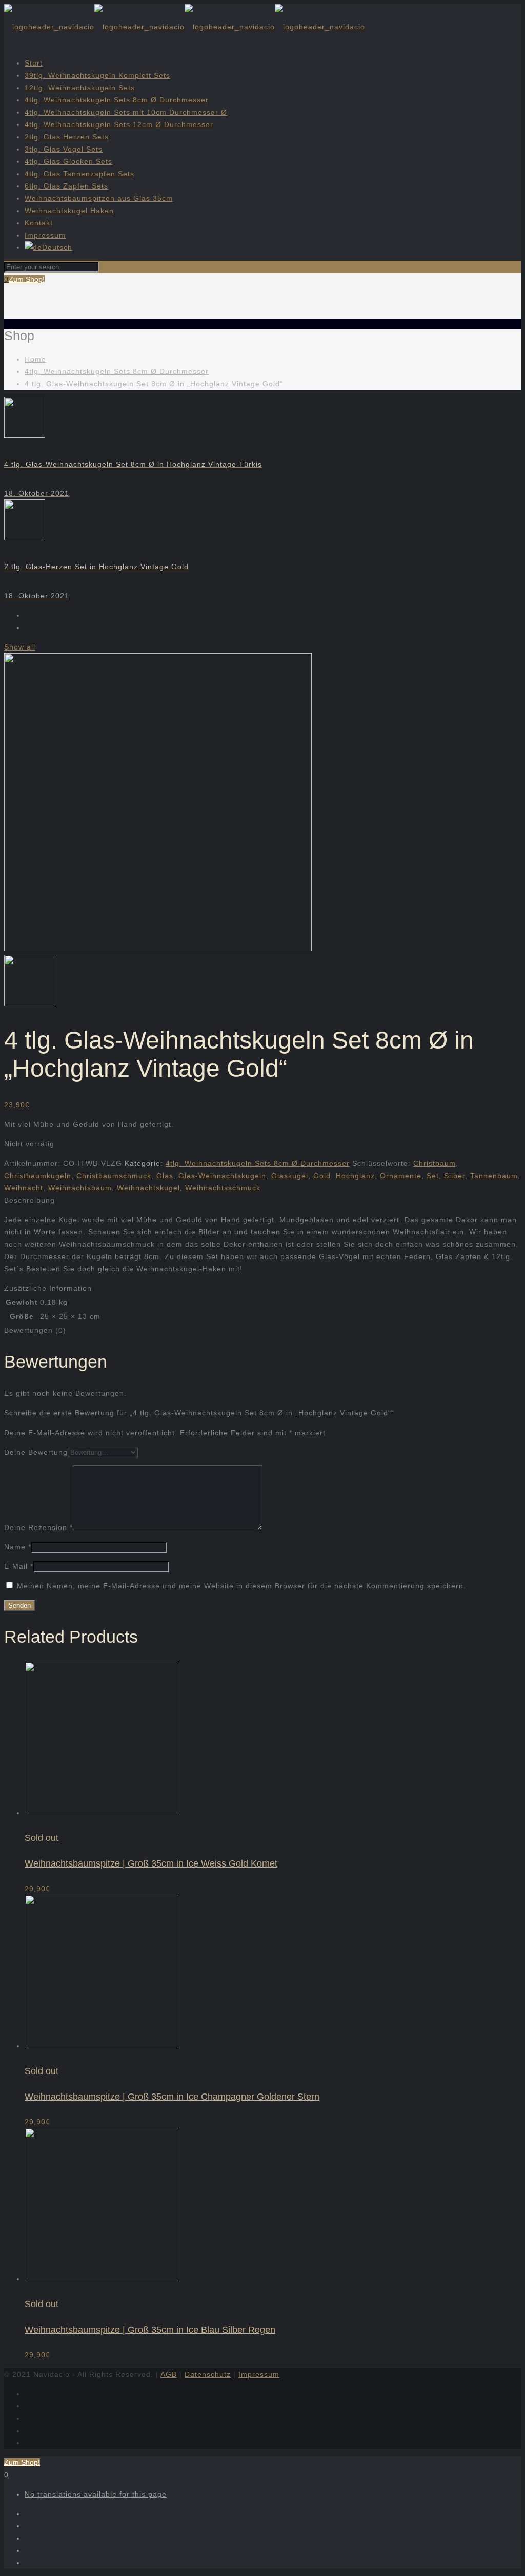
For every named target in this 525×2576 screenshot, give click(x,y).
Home (35, 359)
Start (34, 63)
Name (18, 1547)
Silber (455, 1176)
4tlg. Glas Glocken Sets (68, 161)
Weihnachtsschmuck (223, 1188)
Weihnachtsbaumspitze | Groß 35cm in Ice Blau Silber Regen (150, 2330)
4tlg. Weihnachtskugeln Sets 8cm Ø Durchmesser (117, 100)
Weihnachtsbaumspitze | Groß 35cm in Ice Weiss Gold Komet (151, 1863)
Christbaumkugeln (38, 1176)
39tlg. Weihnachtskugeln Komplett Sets (97, 75)
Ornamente (401, 1176)
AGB (169, 2374)
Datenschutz (208, 2374)
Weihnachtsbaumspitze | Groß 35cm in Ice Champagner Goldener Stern (172, 2097)
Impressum (45, 235)
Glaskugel (290, 1176)
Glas (165, 1176)
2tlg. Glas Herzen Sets (67, 137)
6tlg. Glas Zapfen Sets (66, 186)
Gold (322, 1176)
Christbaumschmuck (114, 1176)
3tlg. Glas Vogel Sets (64, 149)
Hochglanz (355, 1176)
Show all (20, 647)
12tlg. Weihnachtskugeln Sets (80, 88)
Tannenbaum (494, 1176)
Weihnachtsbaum (80, 1188)
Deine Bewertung (36, 1452)
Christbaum (435, 1163)
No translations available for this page (96, 2494)
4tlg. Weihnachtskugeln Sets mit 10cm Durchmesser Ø (126, 112)
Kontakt (39, 223)
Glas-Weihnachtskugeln (222, 1176)
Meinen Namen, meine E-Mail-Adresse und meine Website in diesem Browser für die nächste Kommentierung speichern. (241, 1586)
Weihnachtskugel (148, 1188)
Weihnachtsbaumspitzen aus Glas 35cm (99, 198)
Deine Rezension (38, 1527)
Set (433, 1176)
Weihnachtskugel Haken (69, 211)
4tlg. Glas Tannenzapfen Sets (79, 174)
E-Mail (19, 1566)
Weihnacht (24, 1188)
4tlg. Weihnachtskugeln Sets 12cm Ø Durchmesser (119, 124)
